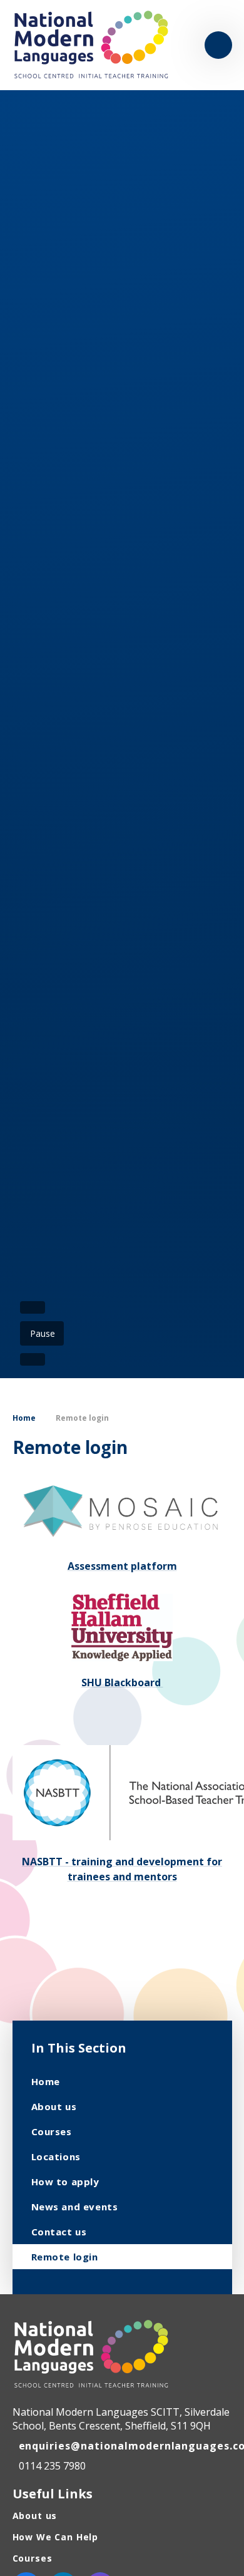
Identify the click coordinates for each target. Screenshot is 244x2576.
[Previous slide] (33, 1307)
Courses (33, 2558)
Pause (43, 1333)
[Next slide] (33, 1359)
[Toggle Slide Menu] (218, 45)
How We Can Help (56, 2537)
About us (35, 2516)
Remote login (82, 1418)
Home (24, 1418)
